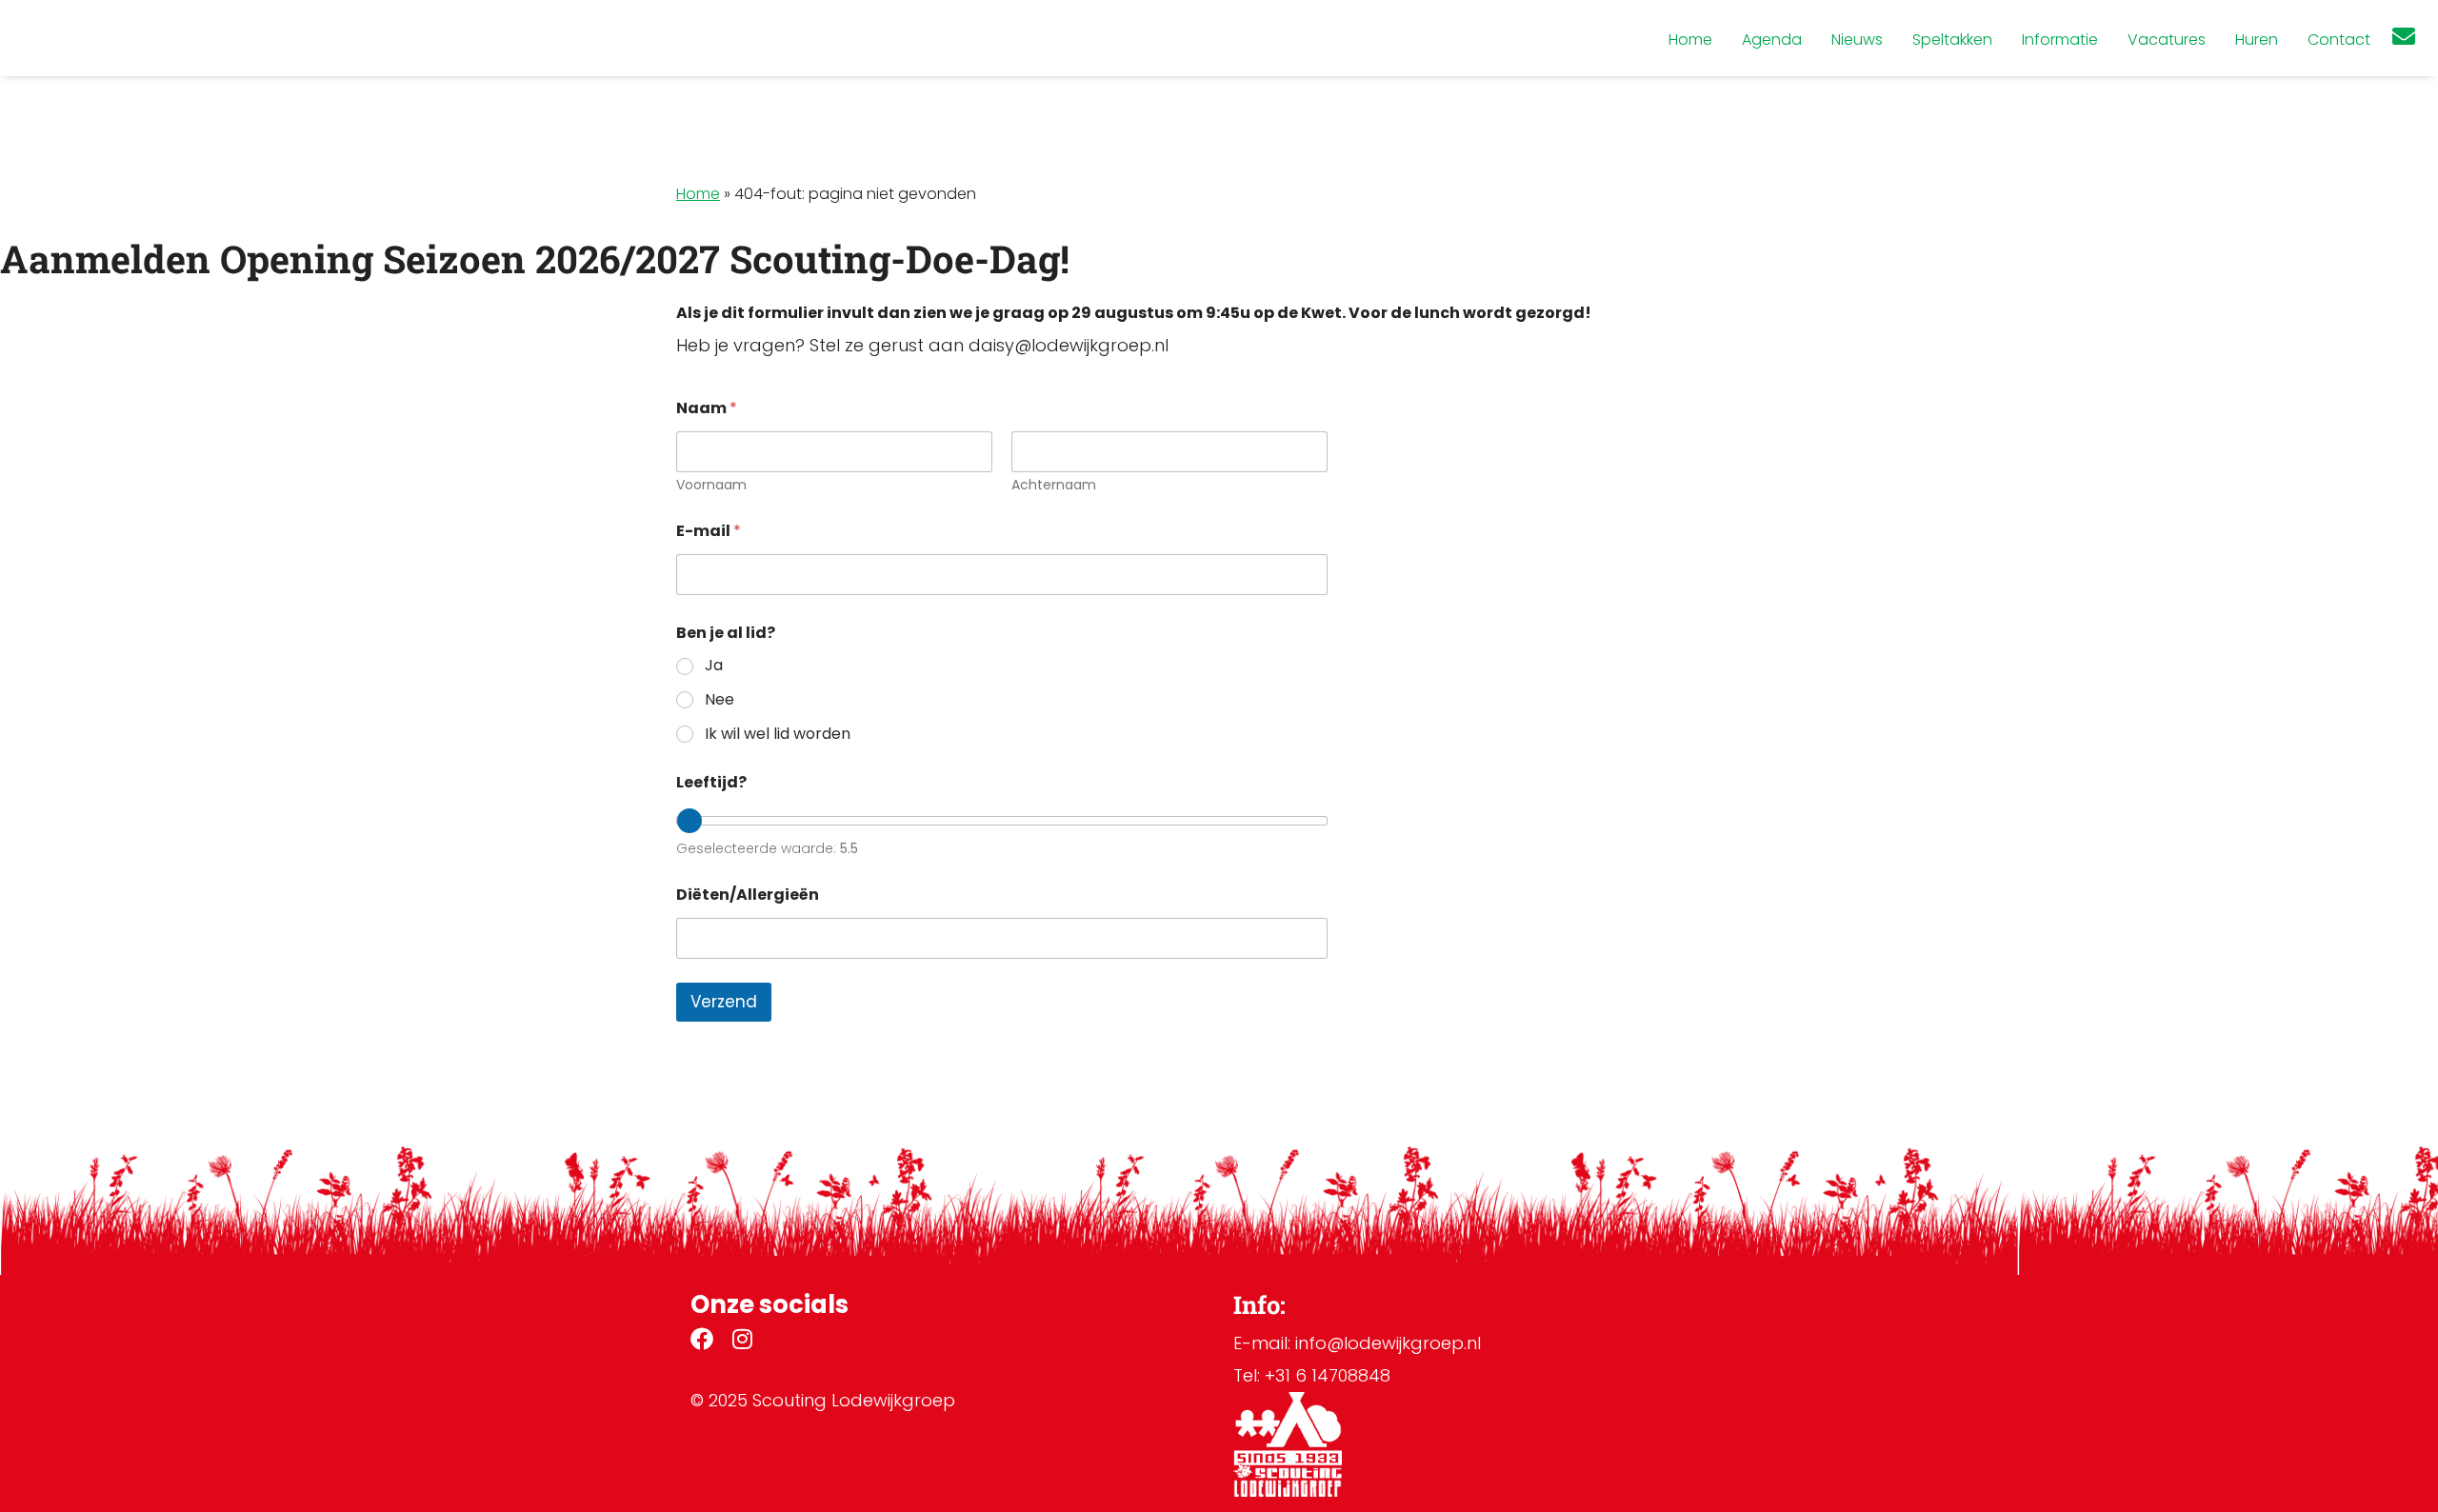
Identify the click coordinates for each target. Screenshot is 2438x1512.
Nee (719, 700)
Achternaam (1054, 485)
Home (698, 194)
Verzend (724, 1002)
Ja (714, 666)
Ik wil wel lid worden (778, 735)
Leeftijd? (711, 782)
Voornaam (711, 485)
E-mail (709, 531)
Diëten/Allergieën (748, 895)
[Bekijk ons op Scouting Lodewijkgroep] (702, 1342)
